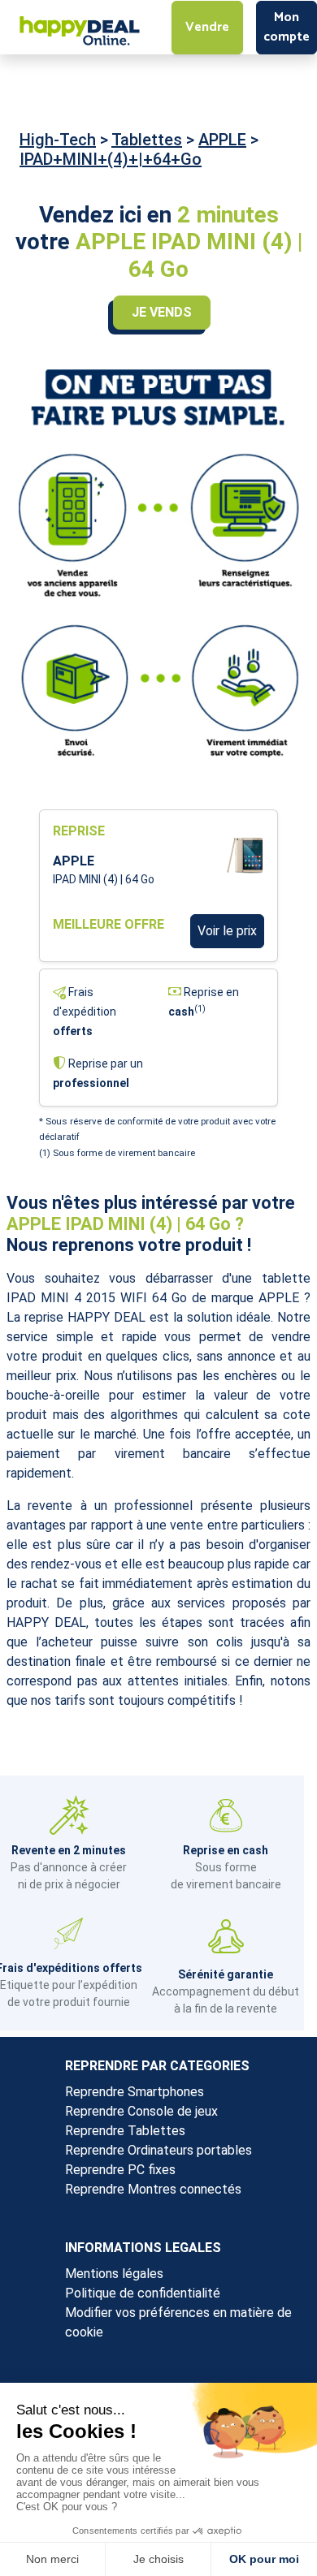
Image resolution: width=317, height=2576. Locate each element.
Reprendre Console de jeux (141, 2111)
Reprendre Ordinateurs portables (158, 2150)
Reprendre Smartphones (135, 2092)
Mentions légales (114, 2274)
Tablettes (147, 140)
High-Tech (58, 140)
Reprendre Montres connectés (153, 2189)
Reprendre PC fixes (120, 2170)
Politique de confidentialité (143, 2293)
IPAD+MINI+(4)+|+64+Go (111, 159)
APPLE (222, 140)
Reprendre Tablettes (125, 2131)
